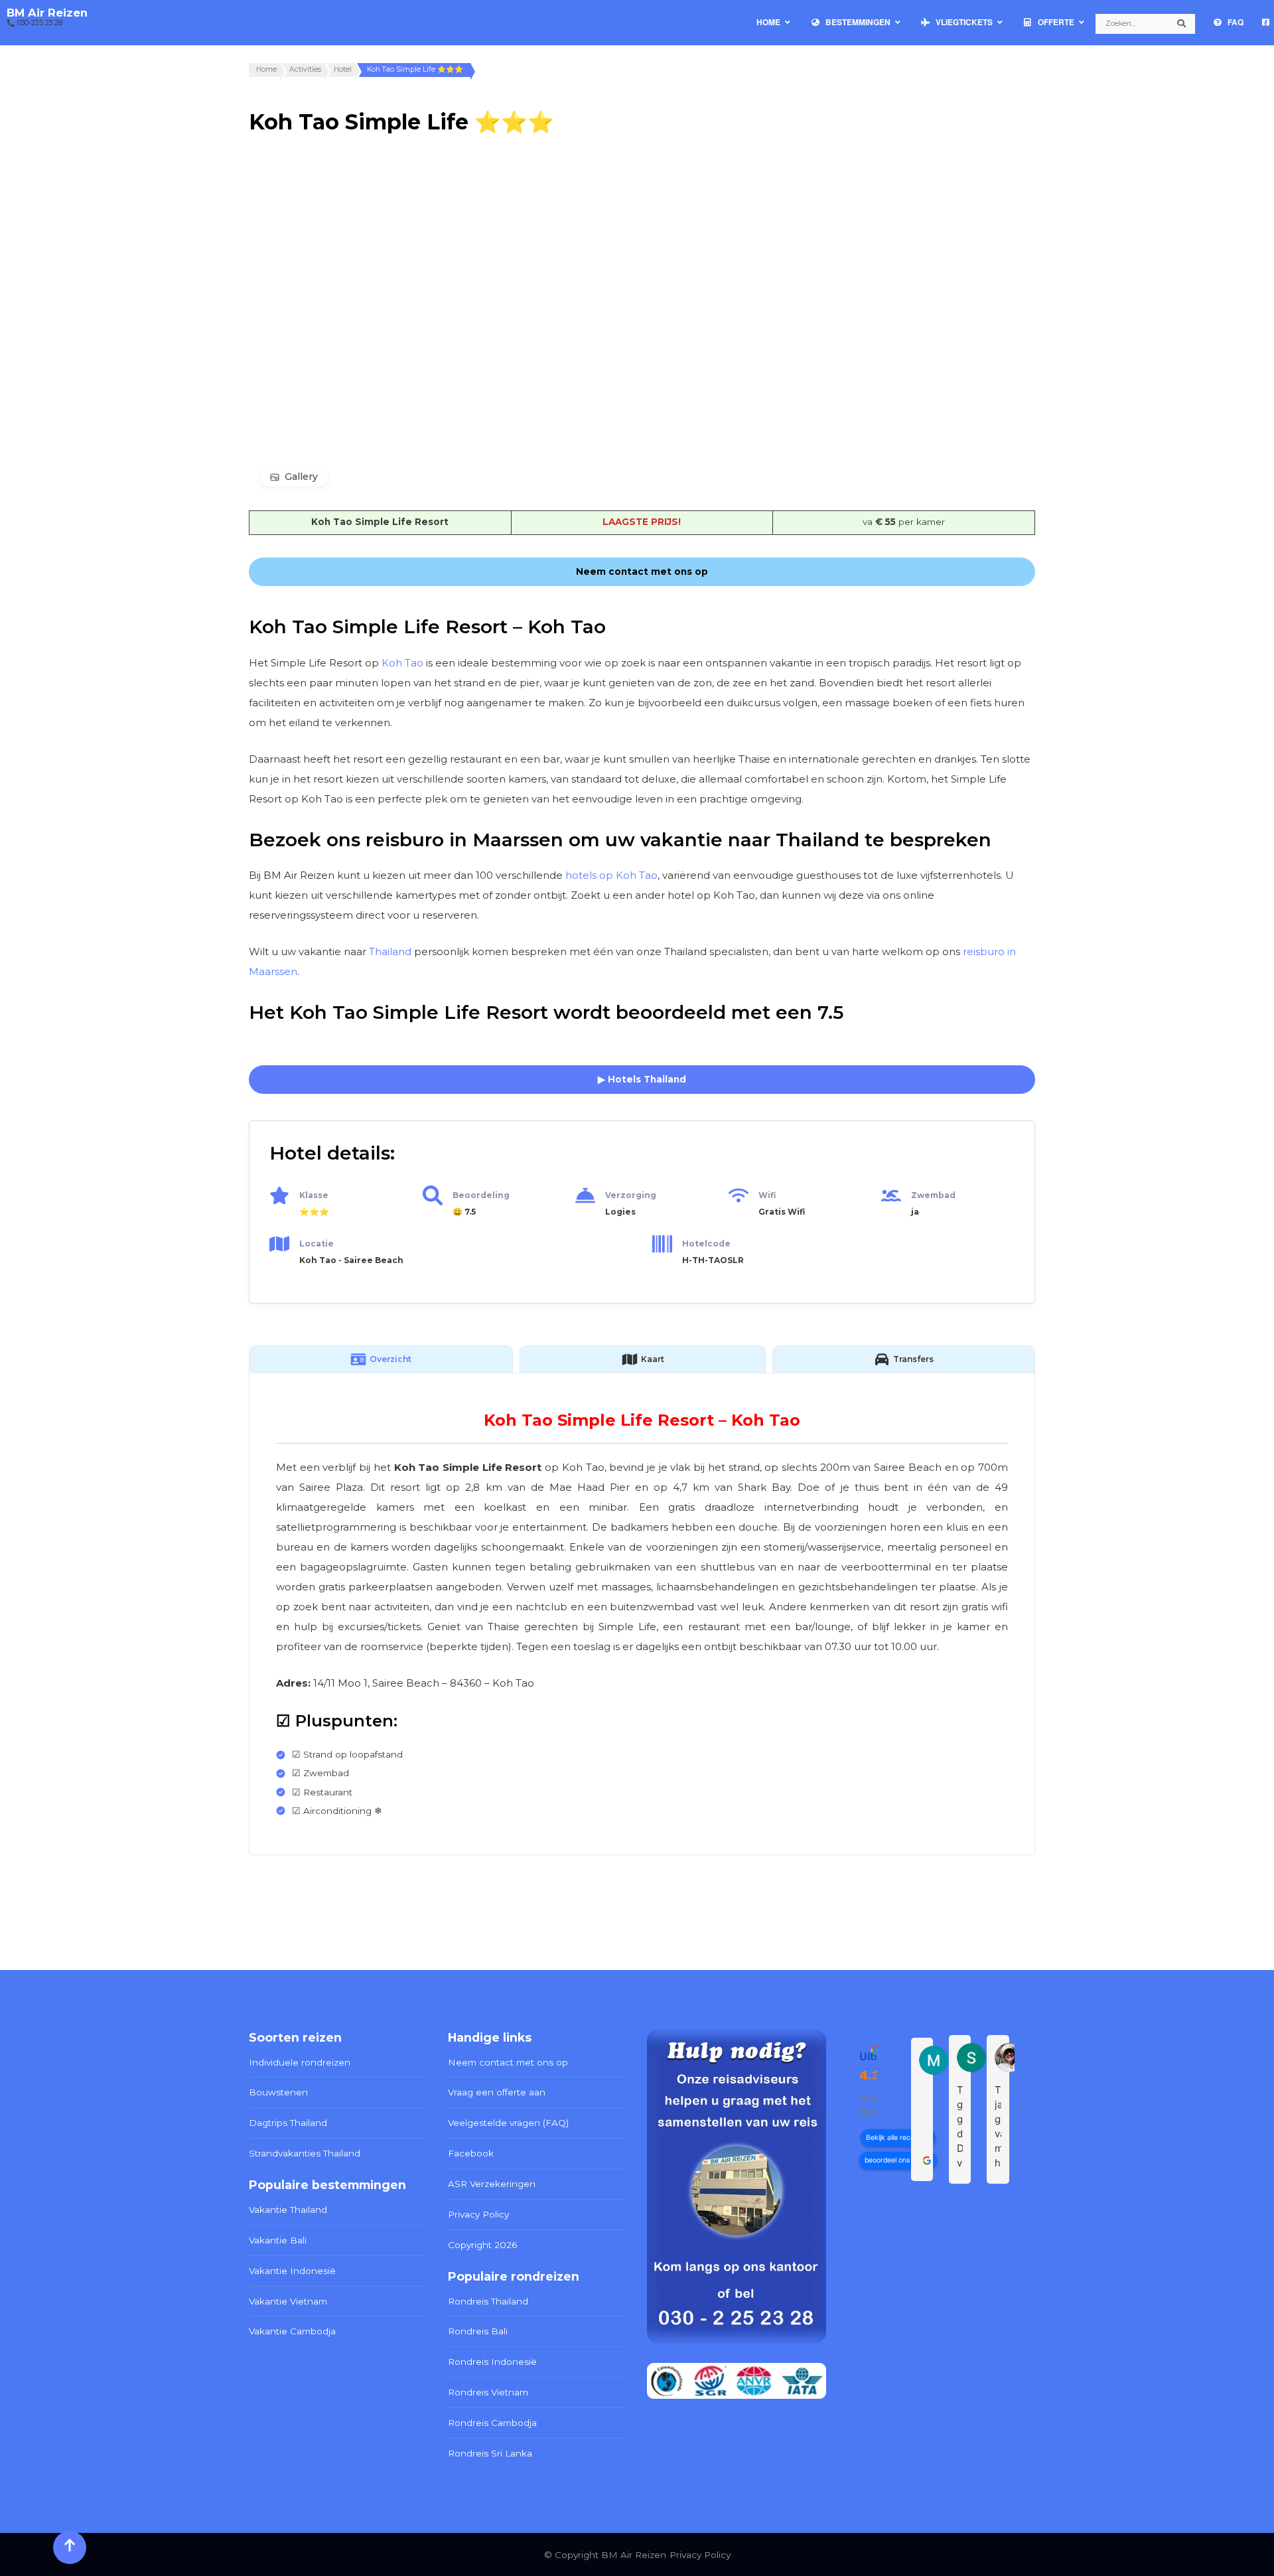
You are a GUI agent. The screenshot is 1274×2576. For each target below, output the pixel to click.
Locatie (317, 1244)
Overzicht (390, 1359)
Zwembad (933, 1195)
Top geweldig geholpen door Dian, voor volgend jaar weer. (960, 2127)
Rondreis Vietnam (488, 2392)
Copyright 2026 (482, 2245)
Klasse (314, 1195)
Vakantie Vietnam (288, 2301)
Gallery (301, 477)
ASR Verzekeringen (492, 2184)
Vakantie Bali (278, 2240)
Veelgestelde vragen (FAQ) (508, 2123)
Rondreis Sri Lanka (490, 2453)
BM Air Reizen (47, 13)
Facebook (471, 2153)
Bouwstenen (278, 2092)
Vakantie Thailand (288, 2210)
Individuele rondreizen (300, 2062)
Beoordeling (481, 1195)
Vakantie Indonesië (292, 2271)
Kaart (653, 1359)
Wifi (767, 1195)
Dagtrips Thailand (288, 2123)
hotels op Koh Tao (611, 875)
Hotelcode (706, 1244)
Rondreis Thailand (488, 2301)
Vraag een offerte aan (497, 2092)
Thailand (390, 951)
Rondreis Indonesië (492, 2362)
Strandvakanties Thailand (305, 2153)
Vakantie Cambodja (292, 2331)
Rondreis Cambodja (492, 2423)
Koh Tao (402, 663)
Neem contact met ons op (508, 2062)
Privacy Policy (478, 2214)
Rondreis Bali (478, 2331)
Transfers (913, 1359)
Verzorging (631, 1195)
